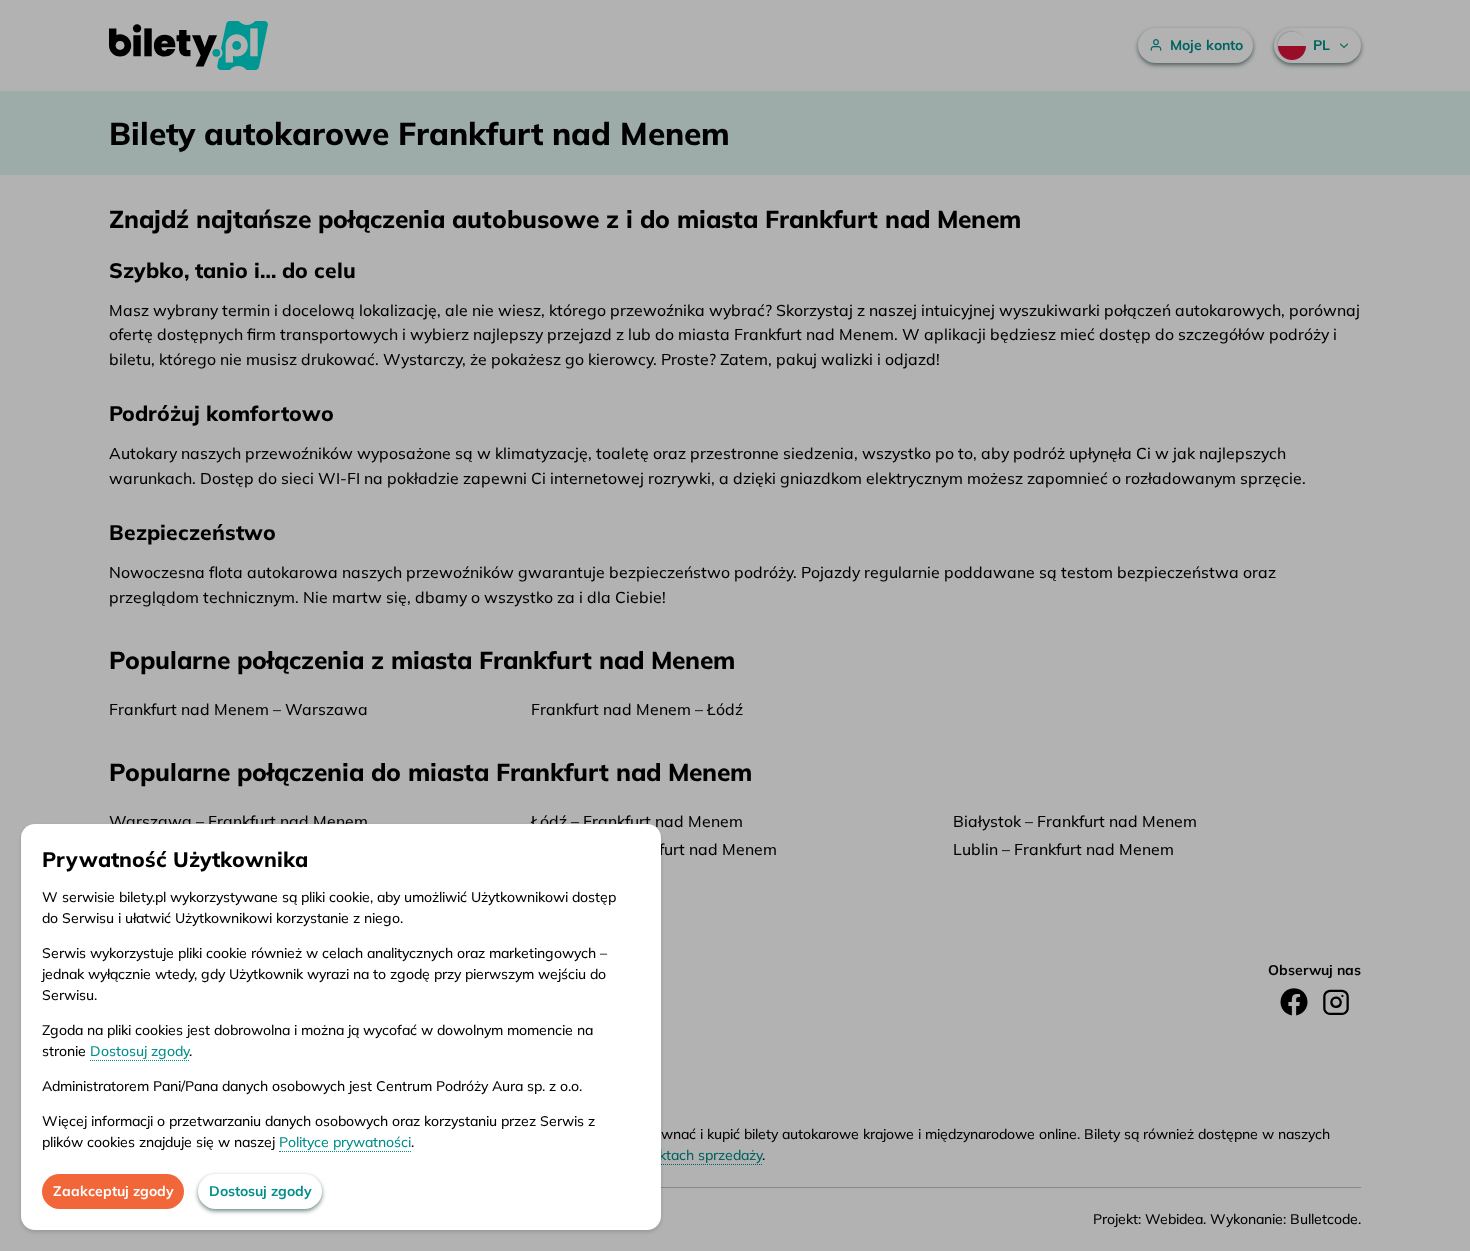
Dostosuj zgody (139, 1051)
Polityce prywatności (345, 1142)
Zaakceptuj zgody (113, 1191)
